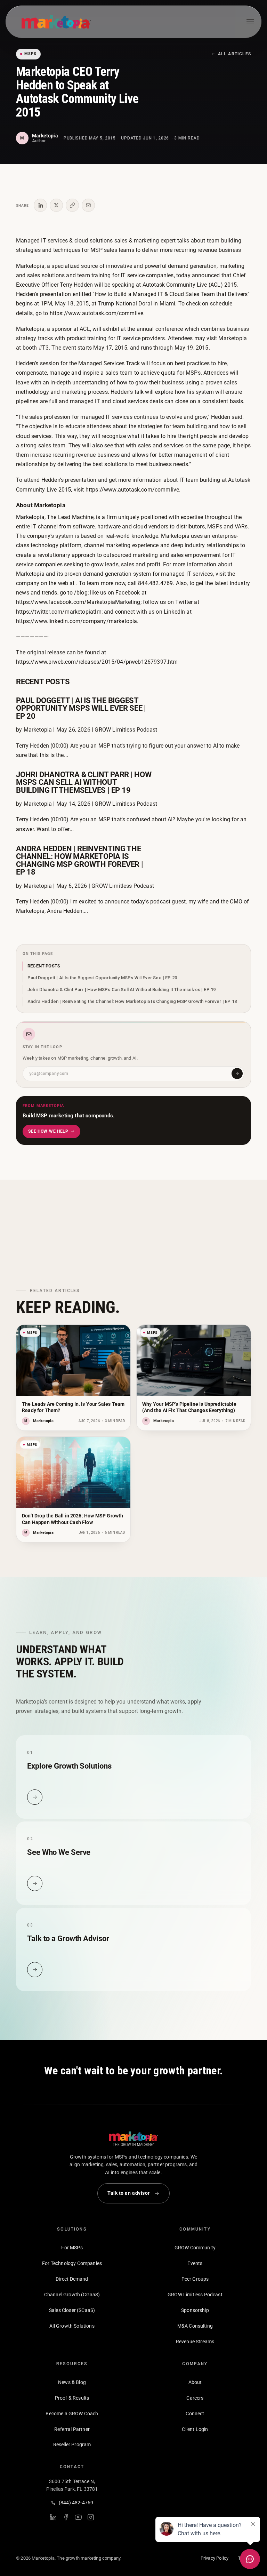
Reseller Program (72, 2445)
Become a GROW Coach (72, 2414)
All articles (234, 54)
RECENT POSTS (44, 966)
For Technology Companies (72, 2263)
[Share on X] (56, 205)
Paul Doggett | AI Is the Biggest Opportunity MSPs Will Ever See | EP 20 (102, 978)
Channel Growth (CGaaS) (72, 2295)
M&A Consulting (195, 2326)
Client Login (195, 2429)
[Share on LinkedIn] (40, 205)
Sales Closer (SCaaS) (72, 2310)
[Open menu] (250, 22)
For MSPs (72, 2248)
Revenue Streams (195, 2342)
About (195, 2382)
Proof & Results (72, 2398)
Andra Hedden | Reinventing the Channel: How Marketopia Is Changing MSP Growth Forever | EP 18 (132, 1001)
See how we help (48, 1131)
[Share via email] (88, 205)
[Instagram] (91, 2517)
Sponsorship (195, 2310)
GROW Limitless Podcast (195, 2295)
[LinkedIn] (53, 2517)
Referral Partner (72, 2429)
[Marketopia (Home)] (56, 22)
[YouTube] (78, 2517)
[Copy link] (72, 205)
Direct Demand (72, 2279)
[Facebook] (66, 2517)
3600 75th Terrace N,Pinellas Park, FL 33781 (72, 2485)
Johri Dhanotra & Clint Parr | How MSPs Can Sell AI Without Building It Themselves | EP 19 (122, 990)
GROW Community (195, 2248)
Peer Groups (195, 2279)
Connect (195, 2414)
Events (195, 2263)
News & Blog (72, 2382)
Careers (195, 2398)
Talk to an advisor (129, 2193)
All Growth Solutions (72, 2326)
